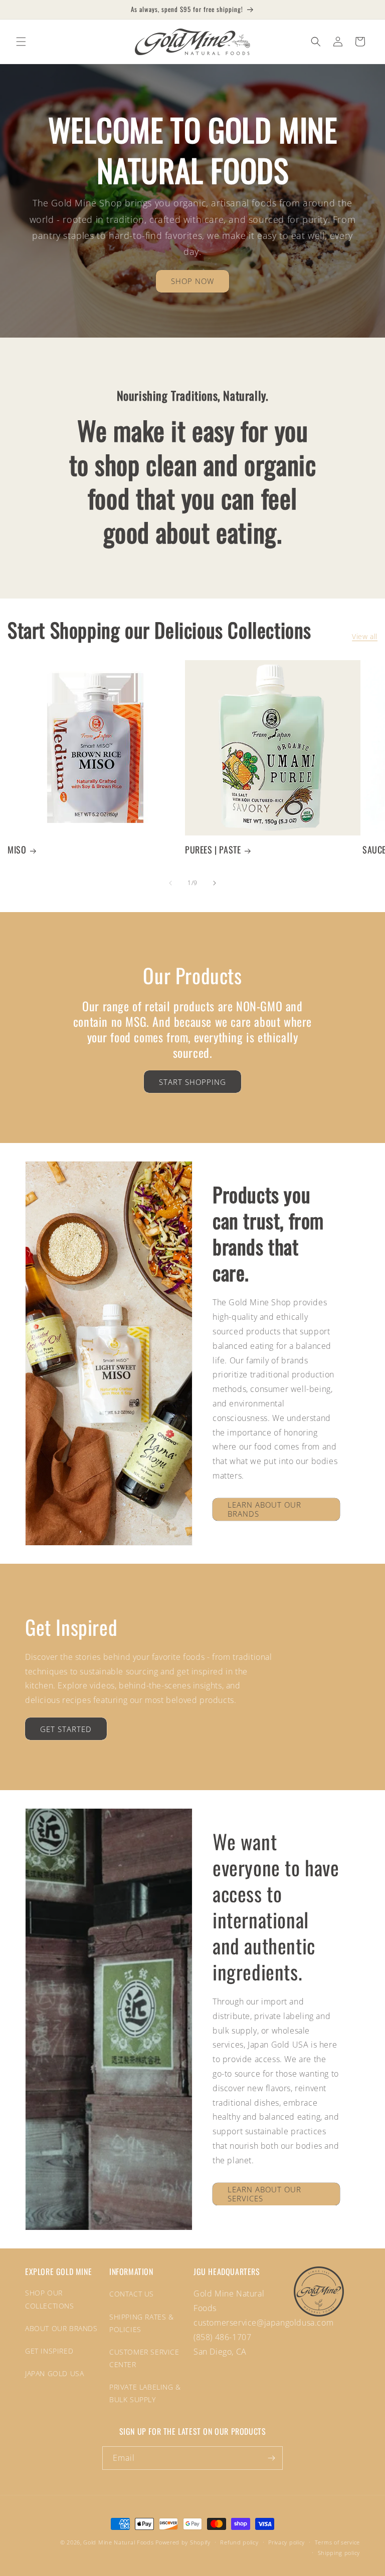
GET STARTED (66, 1729)
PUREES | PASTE (213, 850)
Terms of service (337, 2542)
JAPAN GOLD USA (54, 2373)
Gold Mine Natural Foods (118, 2542)
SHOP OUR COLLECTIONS (50, 2299)
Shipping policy (339, 2553)
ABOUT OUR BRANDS (61, 2328)
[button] (21, 42)
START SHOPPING (192, 1082)
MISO (17, 850)
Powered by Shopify (183, 2542)
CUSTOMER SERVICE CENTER (144, 2358)
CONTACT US (132, 2294)
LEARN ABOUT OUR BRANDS (264, 1509)
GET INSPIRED (49, 2351)
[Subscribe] (271, 2458)
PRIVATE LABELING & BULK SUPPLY (145, 2393)
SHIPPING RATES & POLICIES (142, 2323)
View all (365, 636)
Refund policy (239, 2542)
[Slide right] (215, 883)
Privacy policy (286, 2542)
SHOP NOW (192, 281)
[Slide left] (170, 883)
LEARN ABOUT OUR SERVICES (264, 2194)
